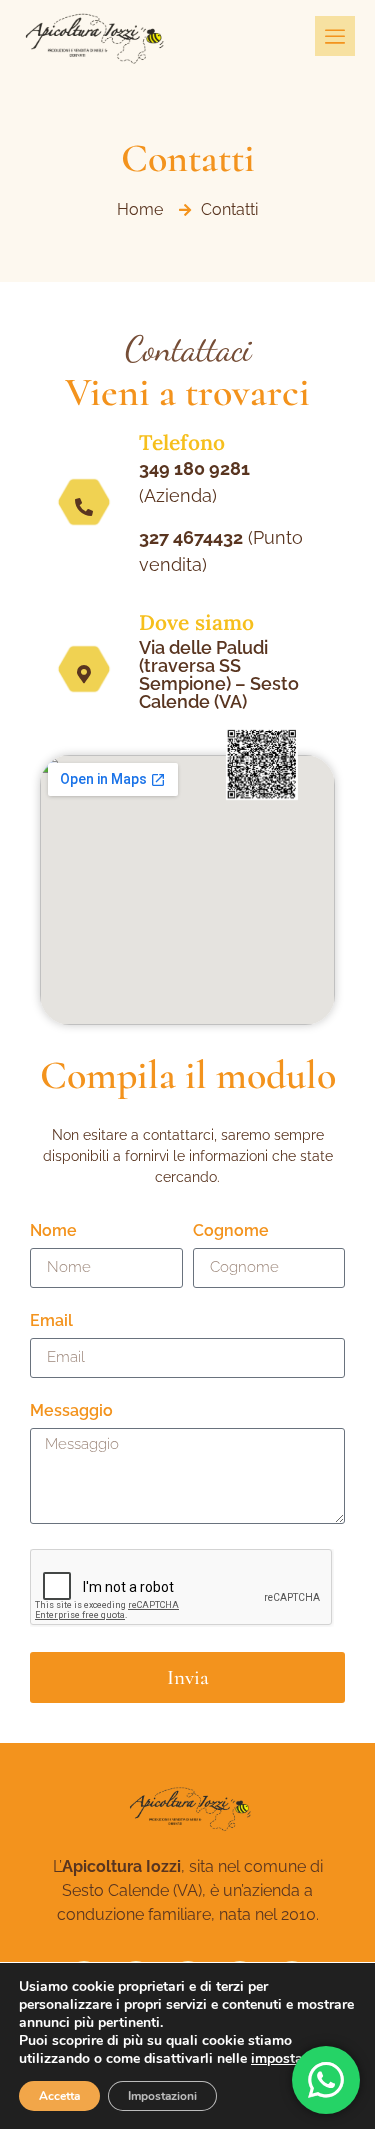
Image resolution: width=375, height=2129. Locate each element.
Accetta (59, 2096)
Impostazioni (162, 2096)
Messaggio (71, 1411)
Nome (53, 1231)
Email (51, 1321)
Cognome (231, 1231)
